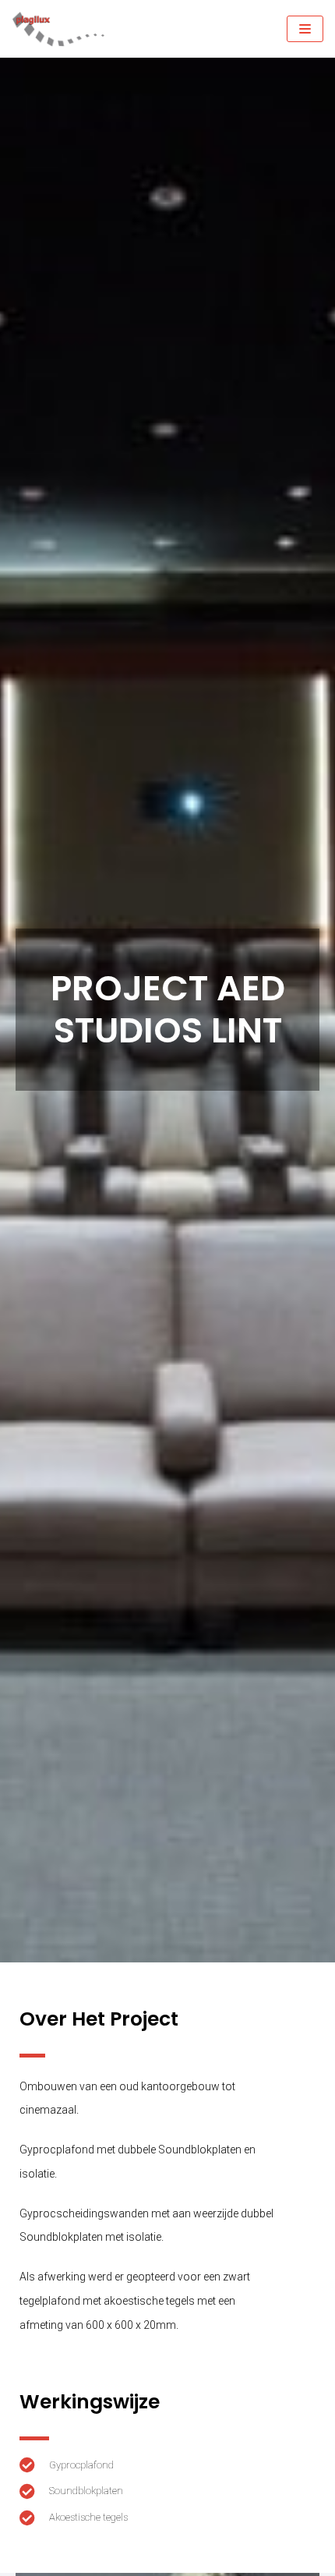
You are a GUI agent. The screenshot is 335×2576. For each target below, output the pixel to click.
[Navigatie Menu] (305, 29)
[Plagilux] (58, 29)
